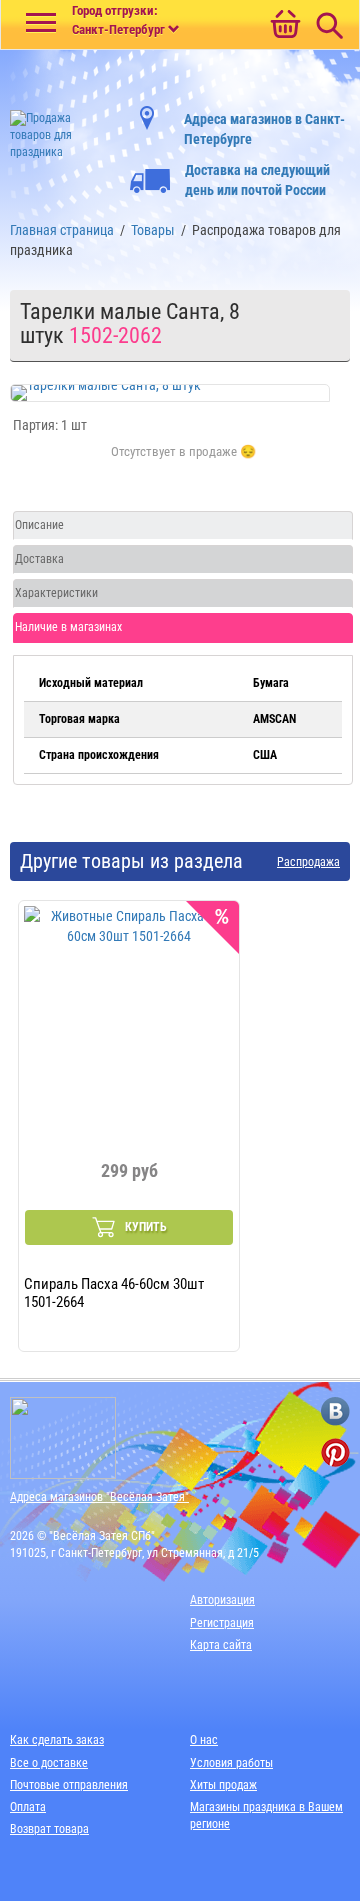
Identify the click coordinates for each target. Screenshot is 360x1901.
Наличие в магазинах (68, 627)
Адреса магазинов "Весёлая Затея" (99, 1497)
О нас (204, 1740)
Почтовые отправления (69, 1785)
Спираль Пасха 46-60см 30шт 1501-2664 (114, 1292)
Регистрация (222, 1623)
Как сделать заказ (57, 1740)
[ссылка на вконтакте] (335, 1411)
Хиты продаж (223, 1785)
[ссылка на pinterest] (335, 1452)
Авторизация (222, 1600)
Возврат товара (49, 1829)
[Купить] (183, 463)
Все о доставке (49, 1763)
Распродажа (308, 862)
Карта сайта (221, 1645)
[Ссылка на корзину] (285, 26)
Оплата (28, 1807)
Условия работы (231, 1763)
